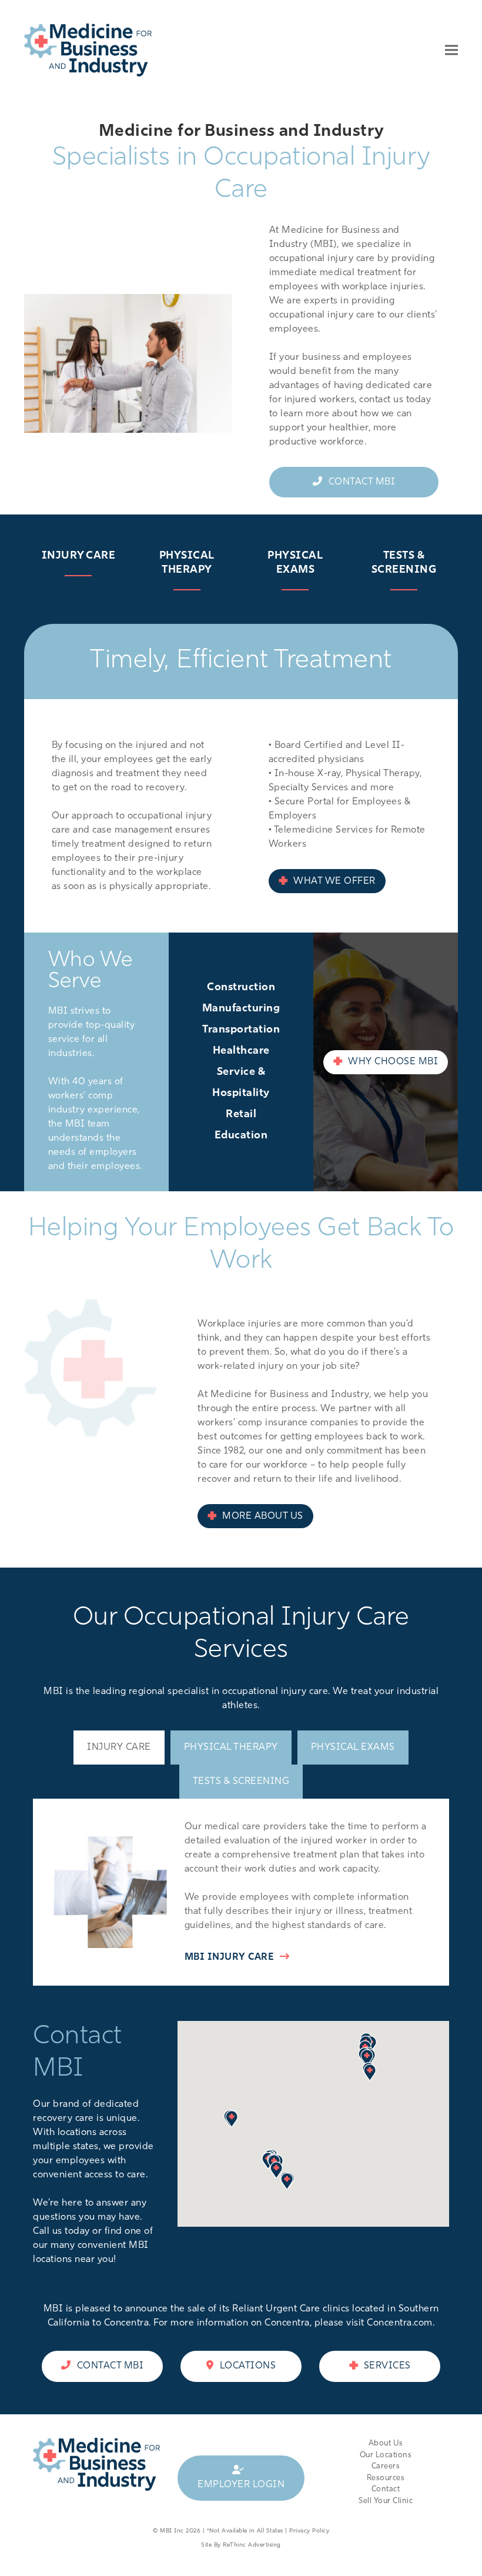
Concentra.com (400, 2323)
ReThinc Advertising (252, 2545)
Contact (386, 2489)
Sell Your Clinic (386, 2501)
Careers (386, 2466)
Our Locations (386, 2455)
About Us (386, 2443)
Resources (386, 2478)
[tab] (119, 1748)
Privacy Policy (309, 2531)
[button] (451, 50)
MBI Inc (172, 2531)
